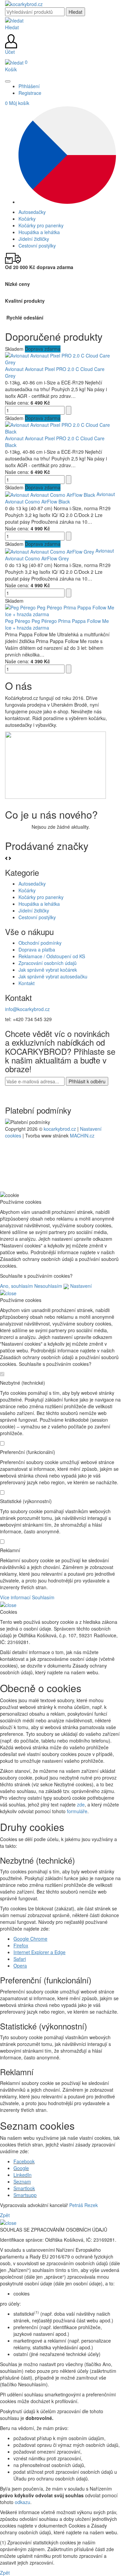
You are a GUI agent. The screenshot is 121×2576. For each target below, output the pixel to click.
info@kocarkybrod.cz (27, 1009)
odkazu (23, 2502)
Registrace (30, 93)
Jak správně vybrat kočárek (48, 970)
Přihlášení (29, 86)
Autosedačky (32, 884)
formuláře (77, 1811)
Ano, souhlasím (16, 1286)
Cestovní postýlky (37, 917)
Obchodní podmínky (40, 943)
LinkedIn (23, 2175)
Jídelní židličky (34, 910)
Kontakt (27, 983)
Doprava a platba (37, 949)
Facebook (24, 2161)
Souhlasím (43, 1597)
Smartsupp (25, 2195)
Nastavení (80, 1286)
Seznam (22, 2181)
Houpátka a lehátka (39, 904)
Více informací (15, 1597)
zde (81, 1804)
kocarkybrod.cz (60, 1129)
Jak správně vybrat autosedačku (53, 976)
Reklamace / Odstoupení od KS (52, 956)
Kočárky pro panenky (41, 897)
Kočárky (27, 890)
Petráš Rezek (84, 2205)
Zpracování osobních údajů (48, 963)
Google (21, 2168)
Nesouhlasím (48, 1286)
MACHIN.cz (82, 1135)
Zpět (5, 2215)
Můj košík (17, 103)
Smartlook (24, 2188)
